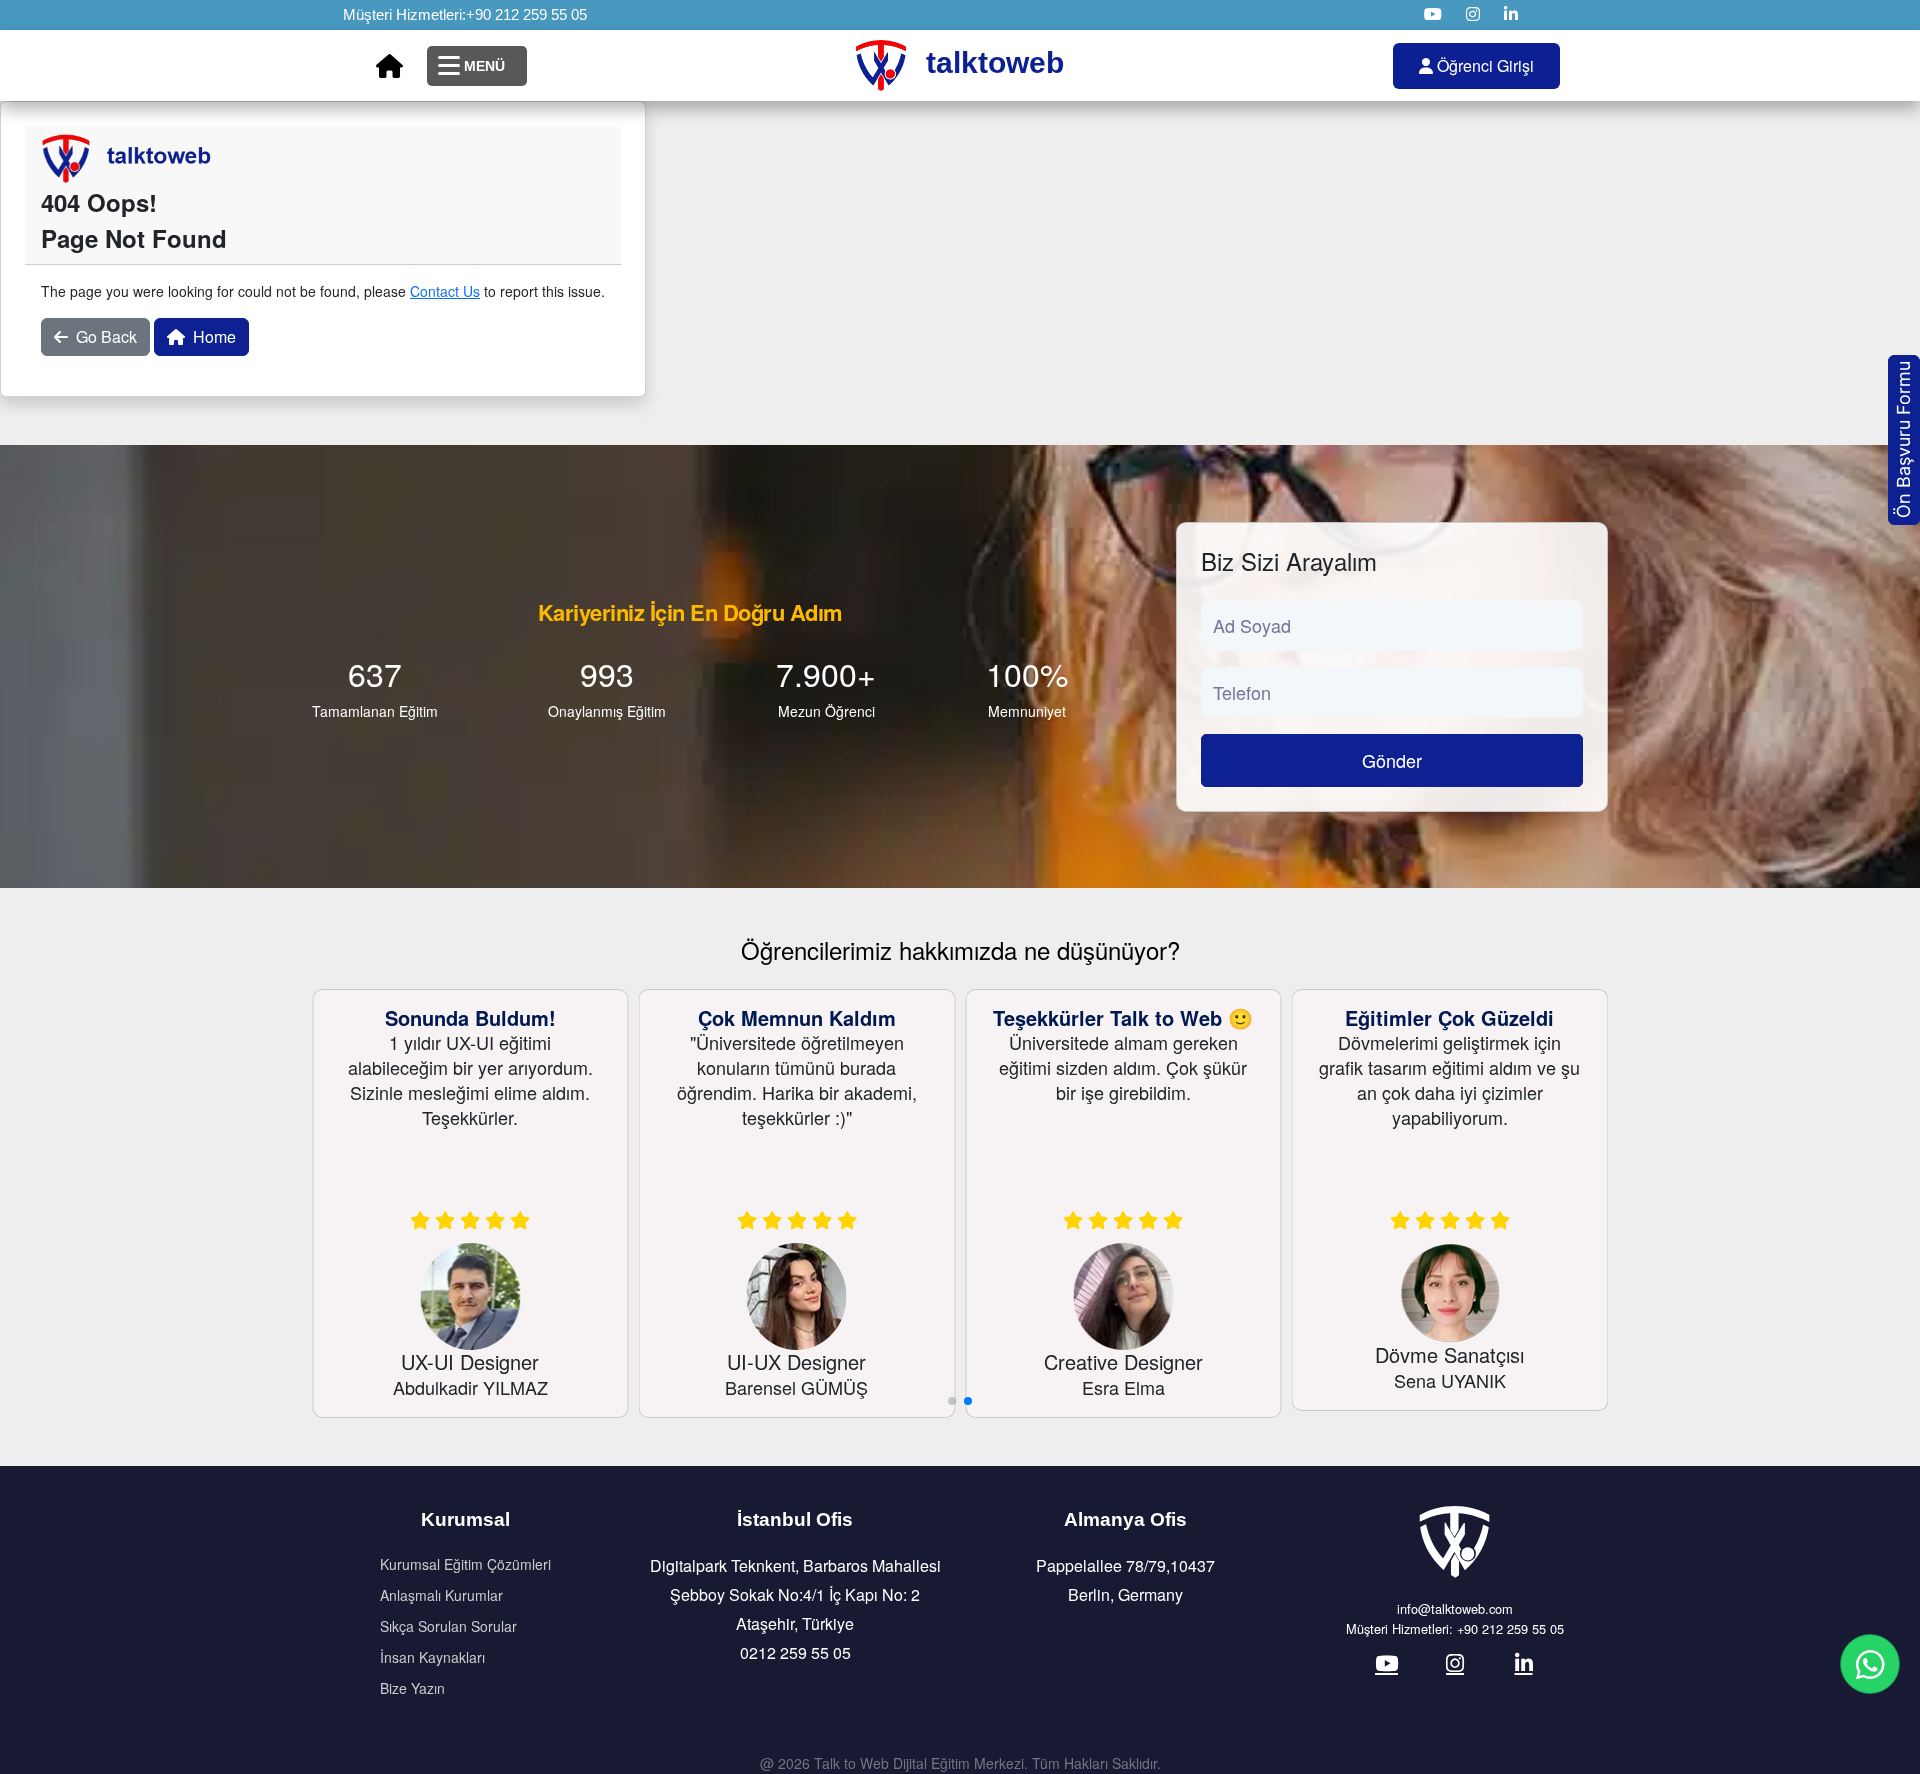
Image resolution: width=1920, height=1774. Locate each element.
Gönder (1392, 760)
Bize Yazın (412, 1688)
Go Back (106, 336)
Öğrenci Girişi (1483, 65)
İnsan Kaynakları (432, 1657)
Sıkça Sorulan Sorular (448, 1626)
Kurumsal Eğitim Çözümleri (465, 1564)
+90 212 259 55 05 (526, 14)
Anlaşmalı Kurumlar (441, 1595)
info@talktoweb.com (1455, 1608)
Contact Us (445, 291)
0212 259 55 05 (795, 1652)
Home (214, 336)
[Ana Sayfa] (389, 66)
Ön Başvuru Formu (1903, 439)
